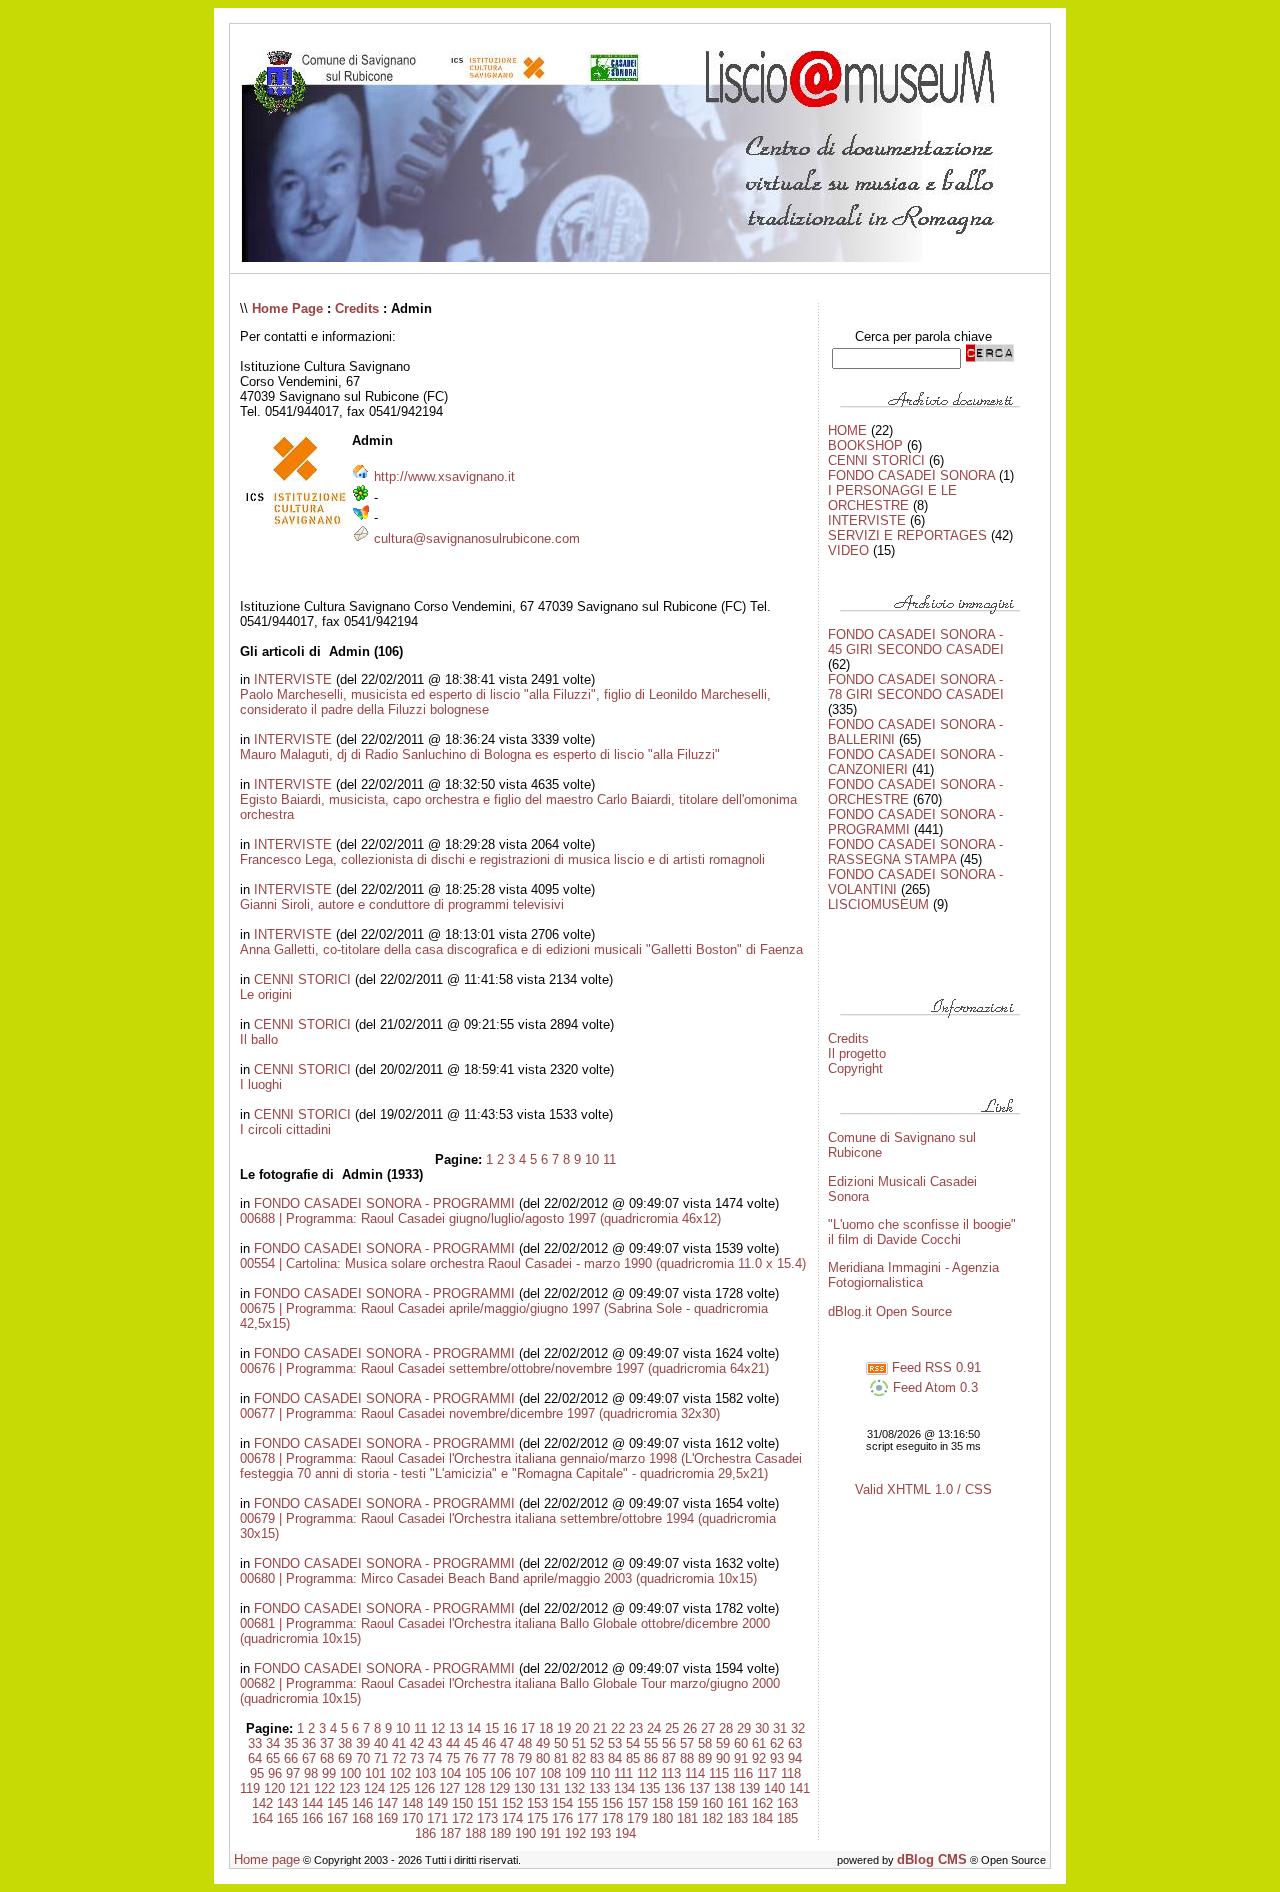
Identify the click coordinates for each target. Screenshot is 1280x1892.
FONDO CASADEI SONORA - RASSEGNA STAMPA (915, 852)
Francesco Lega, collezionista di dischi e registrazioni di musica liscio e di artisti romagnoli (502, 859)
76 (471, 1758)
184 (762, 1818)
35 (291, 1743)
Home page (267, 1859)
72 (399, 1758)
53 (615, 1743)
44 (453, 1743)
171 (437, 1818)
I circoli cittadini (285, 1129)
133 (599, 1788)
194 (625, 1833)
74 (435, 1758)
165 (287, 1818)
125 (399, 1788)
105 (475, 1773)
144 (312, 1803)
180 (662, 1818)
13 (456, 1728)
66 (291, 1758)
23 (636, 1728)
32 (798, 1728)
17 (528, 1728)
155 (587, 1803)
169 (387, 1818)
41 (399, 1743)
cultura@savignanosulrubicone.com (477, 538)
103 (425, 1773)
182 (712, 1818)
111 (623, 1773)
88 (687, 1758)
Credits (357, 308)
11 (609, 1159)
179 (637, 1818)
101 (375, 1773)
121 (299, 1788)
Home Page (287, 308)
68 (327, 1758)
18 (546, 1728)
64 (255, 1758)
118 (791, 1773)
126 (424, 1788)
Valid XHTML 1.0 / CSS (923, 1489)
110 (600, 1773)
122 (324, 1788)
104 (450, 1773)
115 (719, 1773)
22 (618, 1728)
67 (309, 1758)
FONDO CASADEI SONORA (911, 475)
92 (759, 1758)
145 (337, 1803)
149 (437, 1803)
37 (327, 1743)
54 (633, 1743)
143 (287, 1803)
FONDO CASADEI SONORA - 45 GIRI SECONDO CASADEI (916, 642)
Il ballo (259, 1039)
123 (349, 1788)
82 (579, 1758)
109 (575, 1773)
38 (345, 1743)
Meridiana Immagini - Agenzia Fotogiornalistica (913, 1275)
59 (723, 1743)
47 (507, 1743)
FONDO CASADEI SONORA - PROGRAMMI (384, 1203)
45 (471, 1743)
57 (687, 1743)
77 (489, 1758)
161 (737, 1803)
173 (487, 1818)
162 (762, 1803)
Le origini (266, 994)
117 (767, 1773)
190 (525, 1833)
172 (462, 1818)
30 (762, 1728)
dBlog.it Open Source (890, 1311)
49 (543, 1743)
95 (257, 1773)
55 (651, 1743)
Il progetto (857, 1053)
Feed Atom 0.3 (933, 1387)
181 (687, 1818)
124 (374, 1788)
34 (273, 1743)
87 (669, 1758)
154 (562, 1803)
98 (311, 1773)
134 (624, 1788)
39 (363, 1743)
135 (649, 1788)
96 (275, 1773)
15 (492, 1728)
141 (799, 1788)
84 (615, 1758)
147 (387, 1803)
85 (633, 1758)
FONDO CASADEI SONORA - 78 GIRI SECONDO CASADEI (916, 687)
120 (274, 1788)
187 (450, 1833)
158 (662, 1803)
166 (312, 1818)
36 (309, 1743)
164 (262, 1818)
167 (337, 1818)
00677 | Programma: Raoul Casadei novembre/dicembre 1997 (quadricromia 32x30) (480, 1413)
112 (647, 1773)
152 (512, 1803)
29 (744, 1728)
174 (512, 1818)
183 (737, 1818)
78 (507, 1758)
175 (537, 1818)
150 (462, 1803)
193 (600, 1833)
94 (795, 1758)
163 (787, 1803)
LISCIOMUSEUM (878, 904)
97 (293, 1773)
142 (262, 1803)
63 (795, 1743)
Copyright (855, 1068)
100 (350, 1773)
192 (575, 1833)
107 (525, 1773)
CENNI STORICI (302, 979)
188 (475, 1833)
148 (412, 1803)
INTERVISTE (293, 679)
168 (362, 1818)
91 (741, 1758)
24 (654, 1728)
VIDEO (848, 550)
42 (417, 1743)
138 (724, 1788)
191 (550, 1833)
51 (579, 1743)
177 (587, 1818)
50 (561, 1743)
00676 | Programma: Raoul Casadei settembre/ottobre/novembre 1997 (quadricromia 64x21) (504, 1368)
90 (723, 1758)
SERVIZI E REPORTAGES (907, 535)
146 (362, 1803)
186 (425, 1833)
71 (381, 1758)
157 (637, 1803)
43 (435, 1743)
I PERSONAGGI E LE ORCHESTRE (892, 498)
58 (705, 1743)
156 (612, 1803)
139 (749, 1788)
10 (592, 1159)
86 (651, 1758)
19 (564, 1728)
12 (438, 1728)
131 (549, 1788)
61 (759, 1743)
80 (543, 1758)
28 (726, 1728)
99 (329, 1773)
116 (743, 1773)
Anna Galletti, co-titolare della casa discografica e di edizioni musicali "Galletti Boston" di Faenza (521, 949)
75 (453, 1758)
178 (612, 1818)
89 (705, 1758)
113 (671, 1773)
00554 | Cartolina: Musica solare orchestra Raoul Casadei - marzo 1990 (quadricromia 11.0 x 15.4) (523, 1263)
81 (561, 1758)
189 (500, 1833)
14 (474, 1728)
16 (510, 1728)
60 (741, 1743)
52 (597, 1743)
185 (787, 1818)
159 (687, 1803)
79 (525, 1758)
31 (780, 1728)
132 (574, 1788)
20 (582, 1728)
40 (381, 1743)
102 (400, 1773)
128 (474, 1788)
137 (699, 1788)
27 (708, 1728)
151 (487, 1803)
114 (695, 1773)
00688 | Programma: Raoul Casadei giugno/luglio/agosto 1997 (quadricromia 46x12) (480, 1218)
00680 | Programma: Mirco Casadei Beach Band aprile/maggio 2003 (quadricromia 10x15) (498, 1578)
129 (499, 1788)
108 (550, 1773)
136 (674, 1788)
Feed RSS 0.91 (934, 1367)
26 (690, 1728)
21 (600, 1728)
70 (363, 1758)
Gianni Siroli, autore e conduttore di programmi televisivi (402, 904)
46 (489, 1743)
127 (449, 1788)
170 (412, 1818)
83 (597, 1758)
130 (524, 1788)
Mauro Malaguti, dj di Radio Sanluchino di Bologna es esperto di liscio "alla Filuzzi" (480, 754)
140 (774, 1788)
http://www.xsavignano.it (444, 476)
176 (562, 1818)
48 (525, 1743)
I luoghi (261, 1084)
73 (417, 1758)
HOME (847, 430)
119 (250, 1788)
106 (500, 1773)
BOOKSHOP (865, 445)
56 (669, 1743)
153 (537, 1803)
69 (345, 1758)
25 (672, 1728)
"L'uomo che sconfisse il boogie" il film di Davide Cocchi (922, 1232)
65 (273, 1758)
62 (777, 1743)
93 (777, 1758)
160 (712, 1803)
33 (255, 1743)
